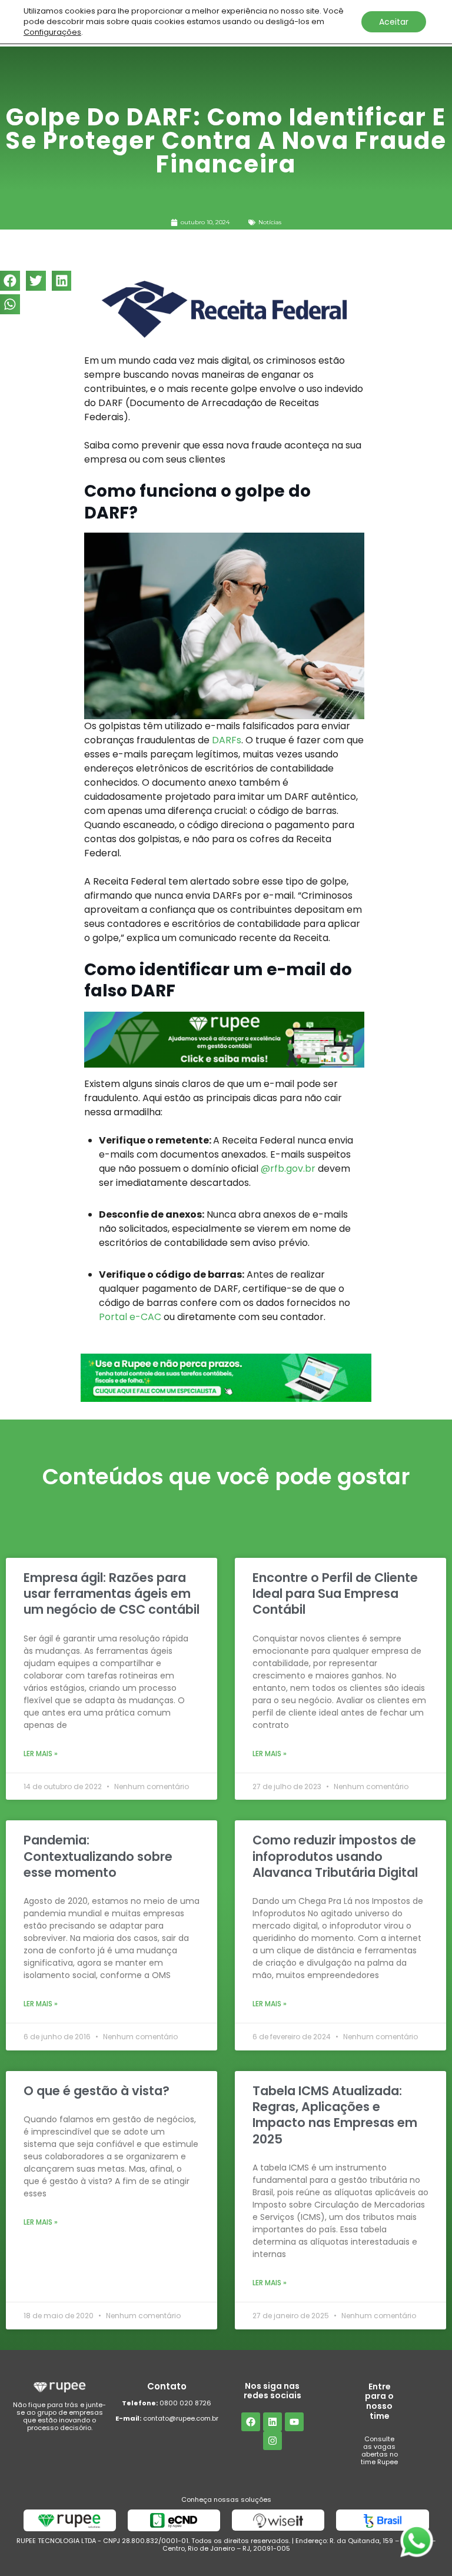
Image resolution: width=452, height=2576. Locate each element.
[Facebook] (251, 2422)
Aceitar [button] (394, 22)
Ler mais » (41, 1754)
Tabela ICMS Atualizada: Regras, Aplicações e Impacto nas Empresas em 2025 (335, 2115)
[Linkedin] (272, 2422)
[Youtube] (294, 2422)
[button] (10, 281)
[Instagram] (272, 2441)
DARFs (227, 740)
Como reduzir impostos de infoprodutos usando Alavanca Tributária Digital (335, 1856)
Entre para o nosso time (379, 2401)
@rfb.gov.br (288, 1169)
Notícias (270, 222)
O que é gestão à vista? (97, 2091)
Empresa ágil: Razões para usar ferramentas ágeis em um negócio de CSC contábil (112, 1594)
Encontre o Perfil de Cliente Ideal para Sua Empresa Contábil (335, 1594)
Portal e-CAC (130, 1317)
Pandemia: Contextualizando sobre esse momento (98, 1856)
